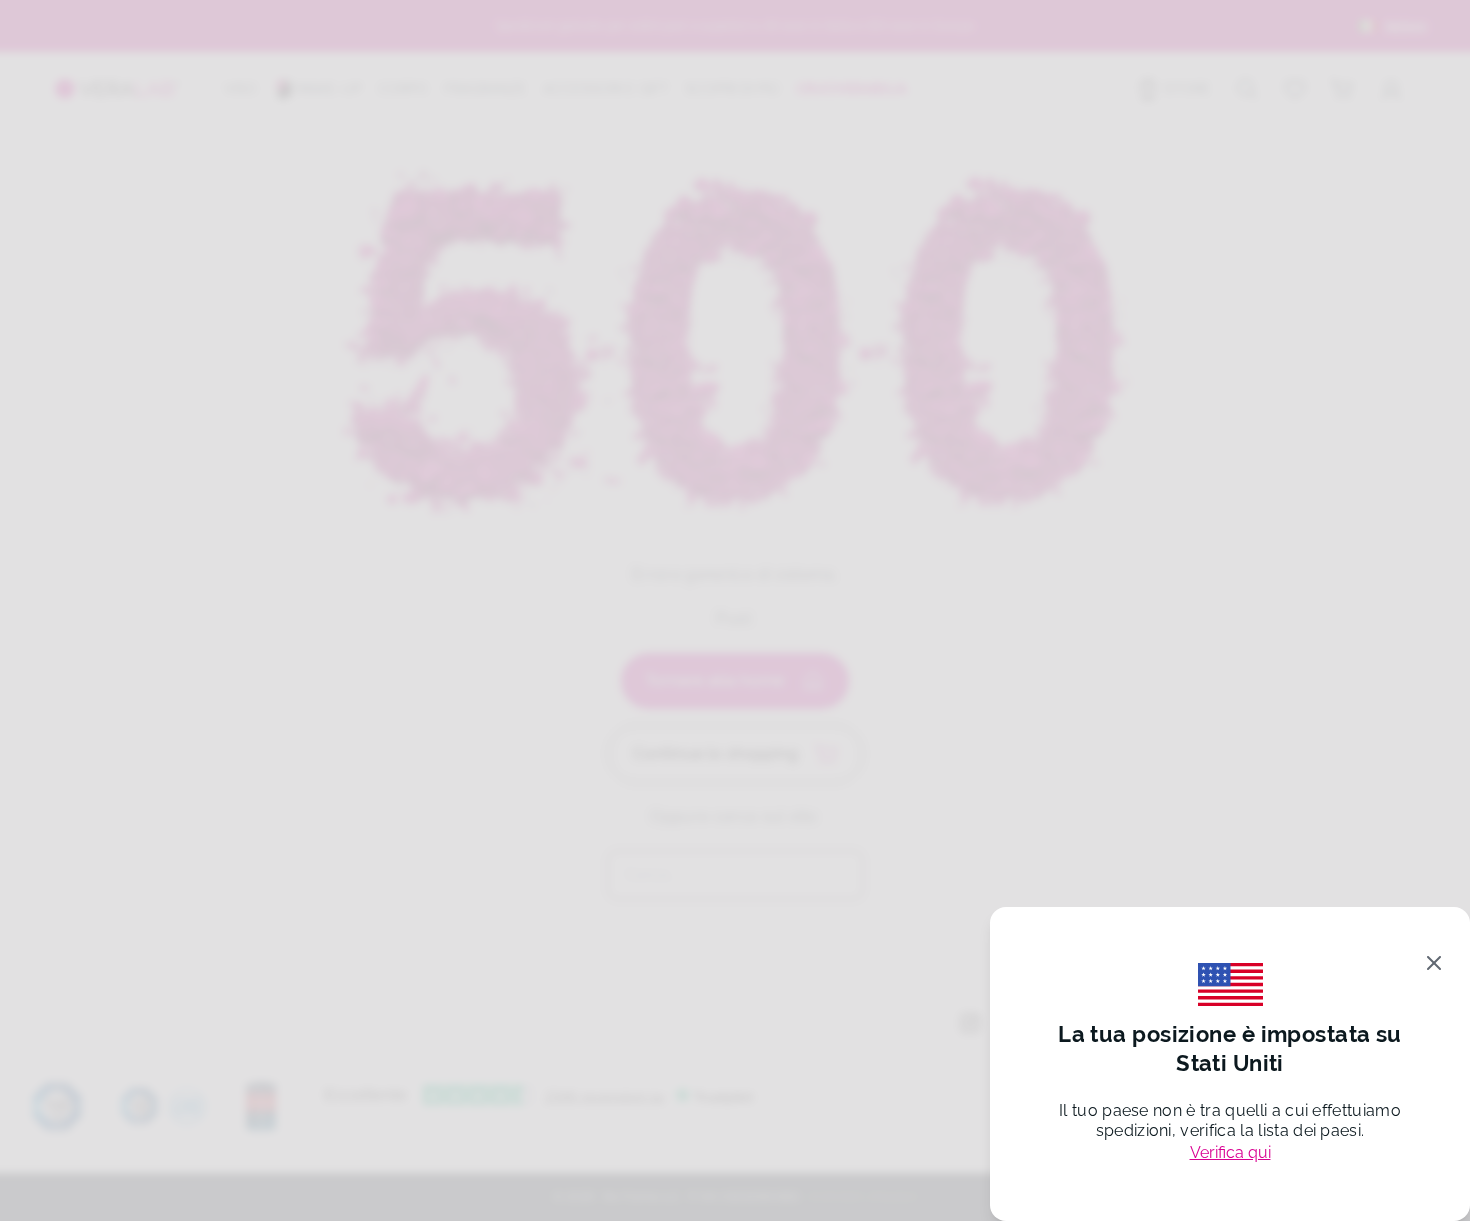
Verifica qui (1230, 1152)
